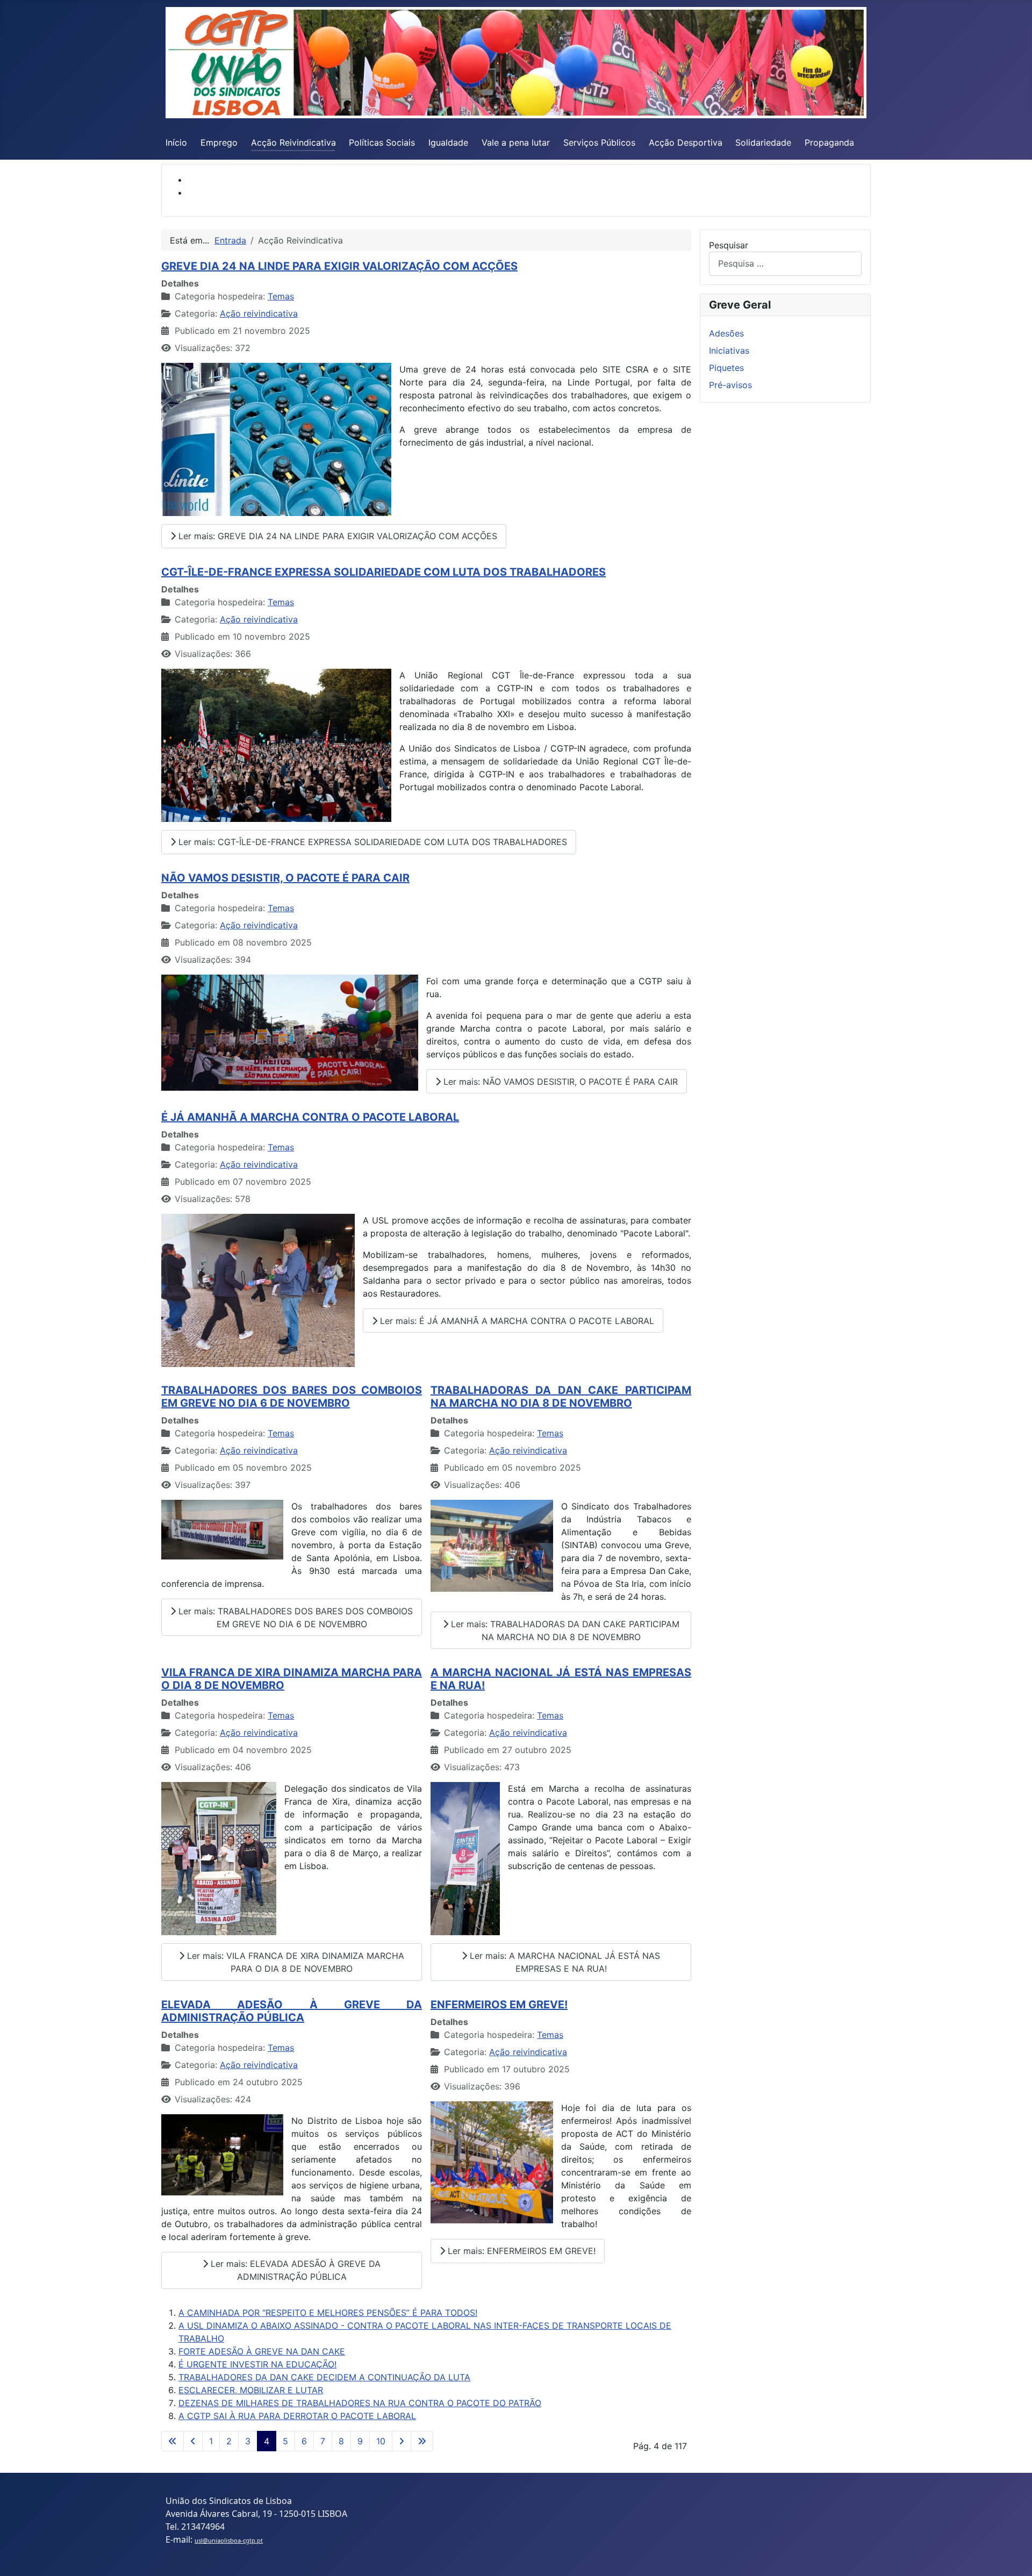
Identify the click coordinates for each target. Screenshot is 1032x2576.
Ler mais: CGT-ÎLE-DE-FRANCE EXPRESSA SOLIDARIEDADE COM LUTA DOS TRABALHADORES (371, 842)
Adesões (726, 333)
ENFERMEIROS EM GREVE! (499, 2005)
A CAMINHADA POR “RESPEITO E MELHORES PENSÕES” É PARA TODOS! (328, 2313)
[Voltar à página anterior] (193, 2441)
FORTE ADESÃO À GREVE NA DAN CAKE (262, 2351)
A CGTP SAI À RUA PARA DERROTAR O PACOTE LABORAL (297, 2416)
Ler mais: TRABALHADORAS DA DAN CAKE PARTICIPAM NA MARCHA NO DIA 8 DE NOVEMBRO (564, 1630)
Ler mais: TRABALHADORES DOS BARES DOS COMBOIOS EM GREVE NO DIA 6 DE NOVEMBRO (294, 1618)
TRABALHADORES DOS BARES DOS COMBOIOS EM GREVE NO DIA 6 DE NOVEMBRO (292, 1397)
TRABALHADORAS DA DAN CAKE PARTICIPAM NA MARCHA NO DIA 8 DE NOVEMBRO (561, 1397)
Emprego (219, 142)
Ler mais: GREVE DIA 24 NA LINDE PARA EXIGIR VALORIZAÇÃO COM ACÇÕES (336, 536)
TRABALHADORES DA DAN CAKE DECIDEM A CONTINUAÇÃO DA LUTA (324, 2377)
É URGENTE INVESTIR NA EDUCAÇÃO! (257, 2364)
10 (381, 2441)
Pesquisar (729, 245)
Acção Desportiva (686, 142)
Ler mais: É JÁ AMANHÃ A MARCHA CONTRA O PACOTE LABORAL (516, 1321)
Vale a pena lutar (516, 142)
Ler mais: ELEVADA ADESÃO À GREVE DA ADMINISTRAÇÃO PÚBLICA (294, 2270)
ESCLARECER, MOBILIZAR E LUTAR (251, 2390)
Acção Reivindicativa (293, 142)
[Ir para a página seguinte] (402, 2441)
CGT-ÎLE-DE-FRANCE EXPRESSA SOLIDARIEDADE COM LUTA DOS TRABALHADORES (384, 572)
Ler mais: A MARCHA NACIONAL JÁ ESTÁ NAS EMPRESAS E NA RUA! (564, 1962)
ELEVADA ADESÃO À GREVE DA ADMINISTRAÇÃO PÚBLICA (292, 2011)
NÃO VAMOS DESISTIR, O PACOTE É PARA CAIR (285, 878)
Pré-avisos (730, 385)
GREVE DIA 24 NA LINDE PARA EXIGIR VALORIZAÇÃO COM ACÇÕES (339, 266)
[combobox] (785, 264)
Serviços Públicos (599, 142)
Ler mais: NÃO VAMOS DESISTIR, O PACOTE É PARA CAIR (559, 1082)
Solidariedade (763, 142)
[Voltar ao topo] (1013, 2556)
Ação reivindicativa (259, 313)
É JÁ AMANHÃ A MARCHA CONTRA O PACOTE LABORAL (310, 1117)
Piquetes (726, 368)
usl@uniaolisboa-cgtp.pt (229, 2540)
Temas (281, 296)
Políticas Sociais (382, 142)
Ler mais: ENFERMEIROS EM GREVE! (520, 2251)
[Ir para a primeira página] (173, 2441)
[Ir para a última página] (422, 2441)
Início (176, 142)
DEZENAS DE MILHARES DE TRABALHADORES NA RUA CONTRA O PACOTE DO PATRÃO (360, 2403)
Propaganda (829, 142)
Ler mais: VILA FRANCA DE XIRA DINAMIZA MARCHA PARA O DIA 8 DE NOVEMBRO (294, 1962)
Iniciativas (729, 350)
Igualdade (448, 142)
